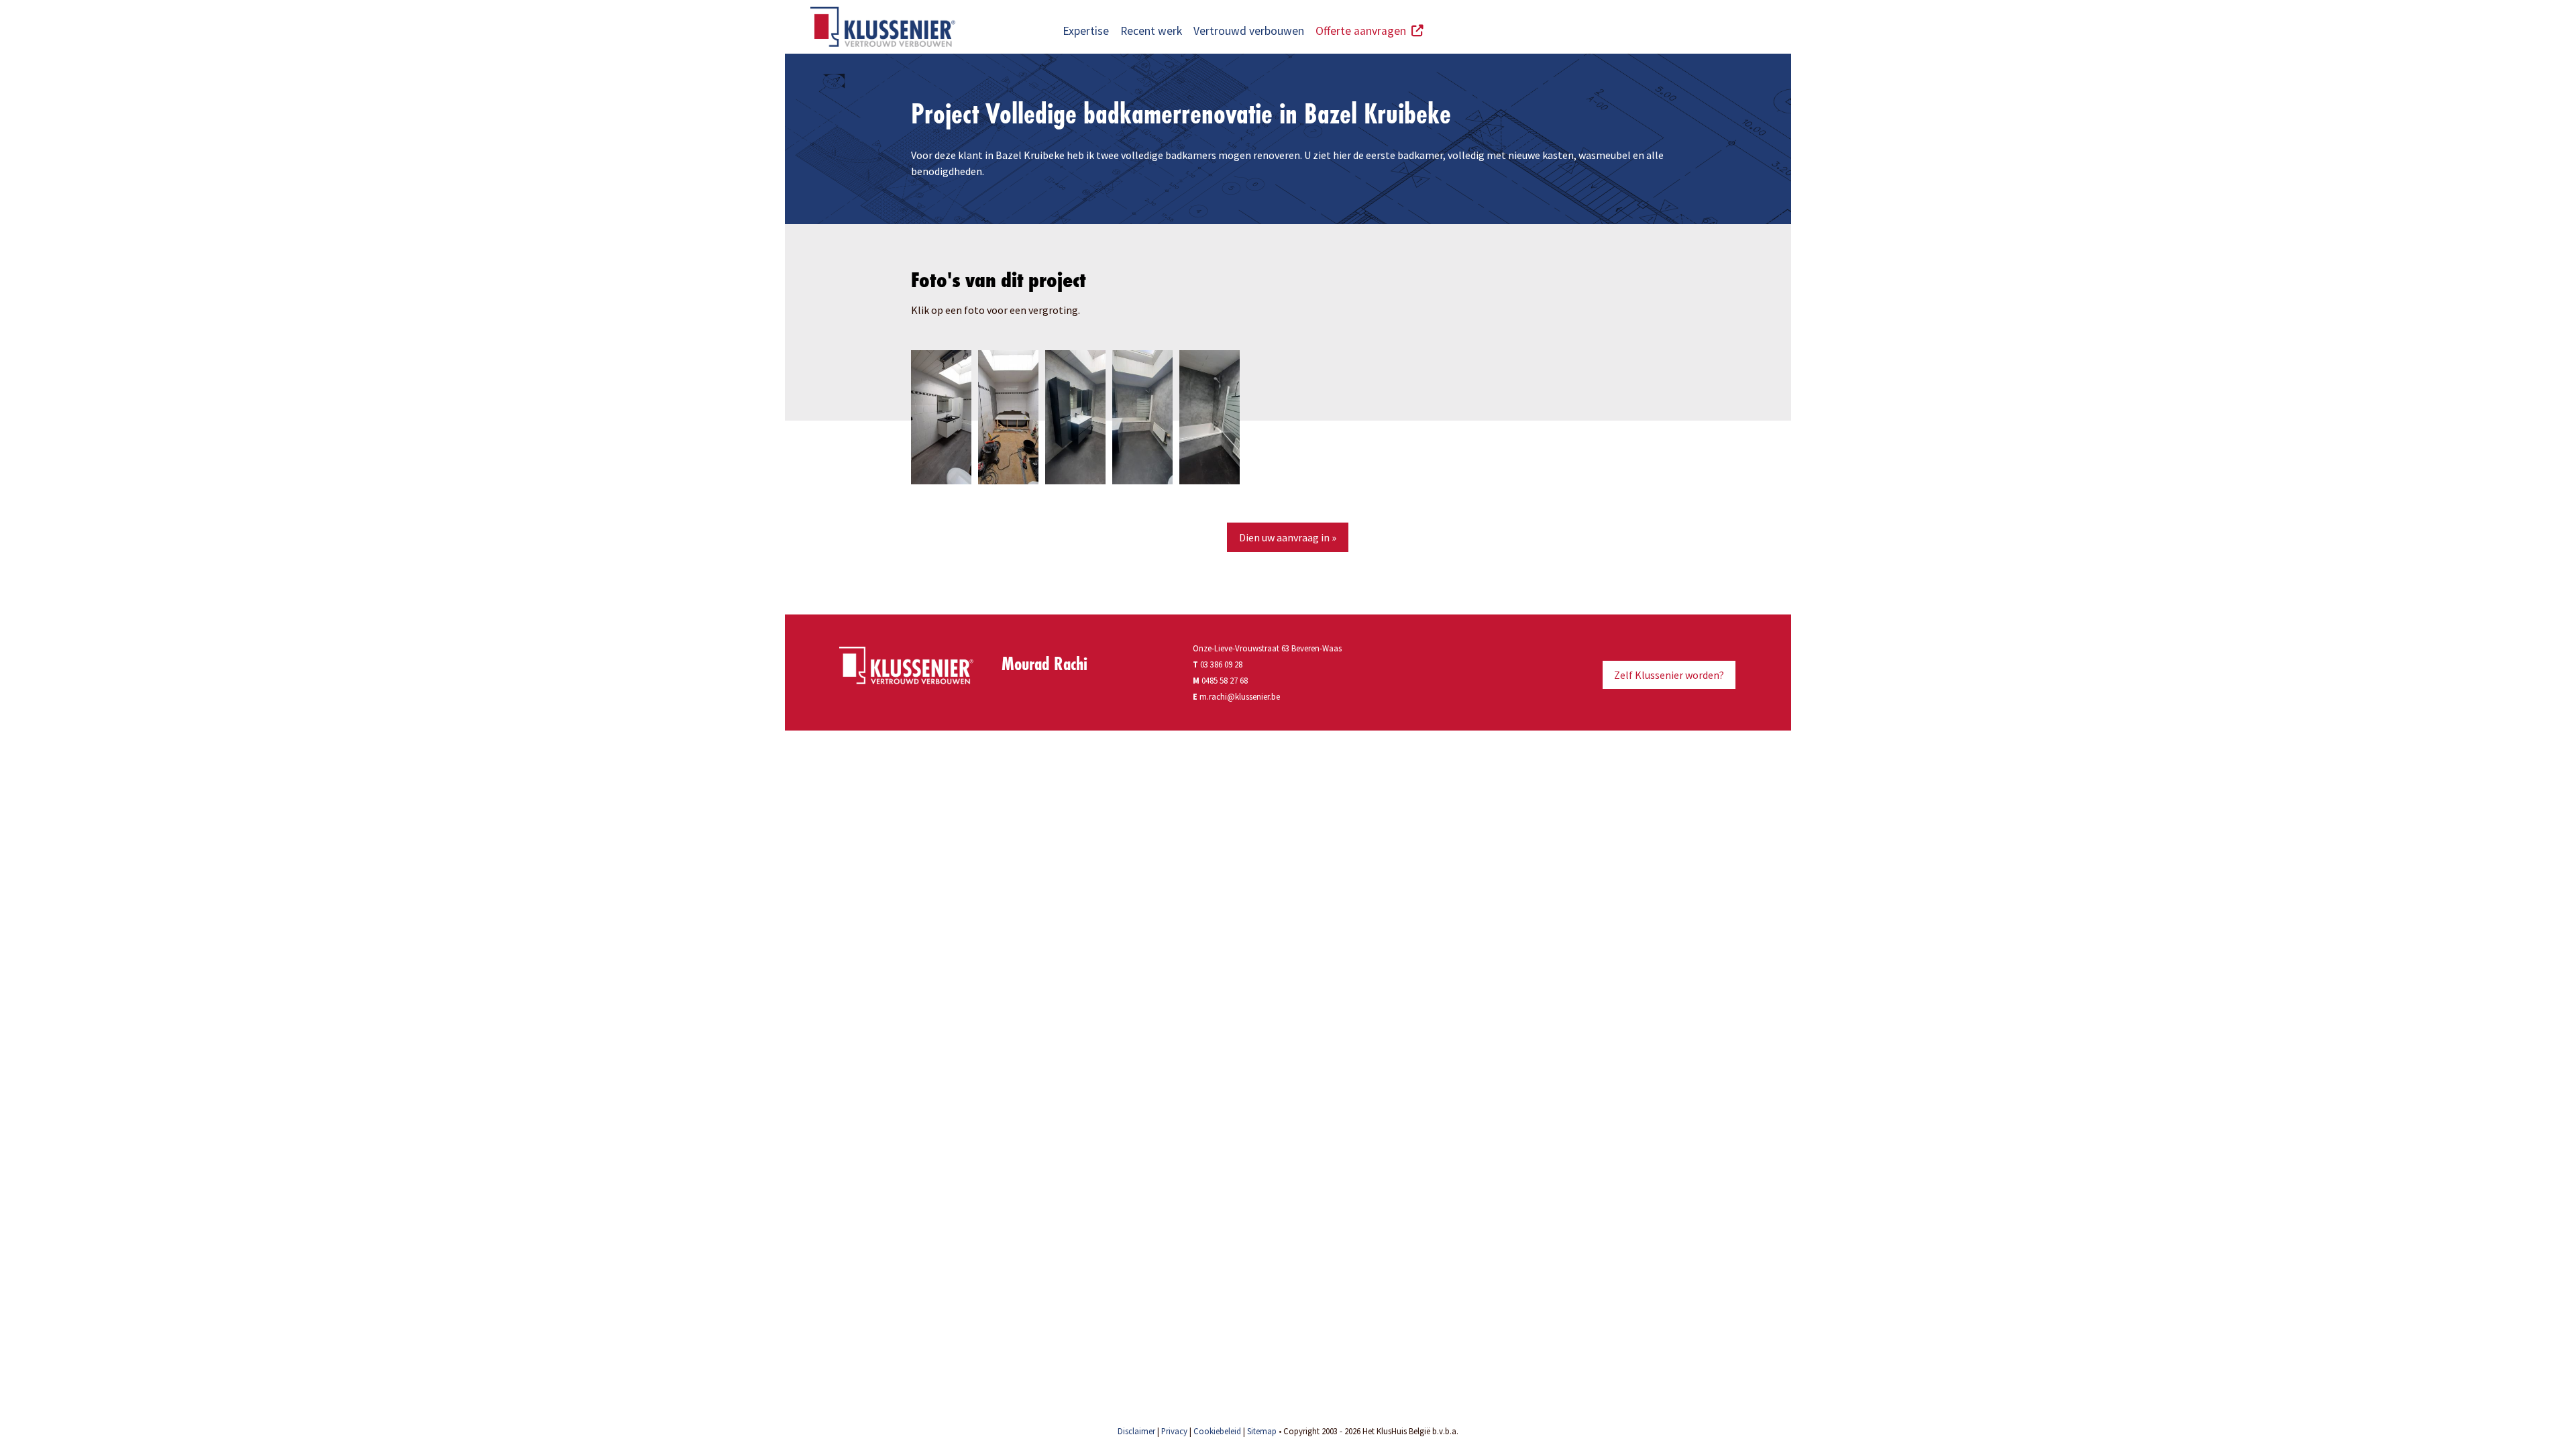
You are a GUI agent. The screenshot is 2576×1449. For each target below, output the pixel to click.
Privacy (1174, 1431)
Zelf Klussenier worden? (1669, 675)
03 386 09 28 (1218, 664)
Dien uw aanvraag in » (1288, 537)
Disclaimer (1136, 1431)
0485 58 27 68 (1225, 680)
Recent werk (1151, 31)
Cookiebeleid (1217, 1431)
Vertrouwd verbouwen (1249, 31)
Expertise (1086, 31)
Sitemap (1262, 1431)
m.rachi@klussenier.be (1240, 696)
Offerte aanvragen (1363, 31)
